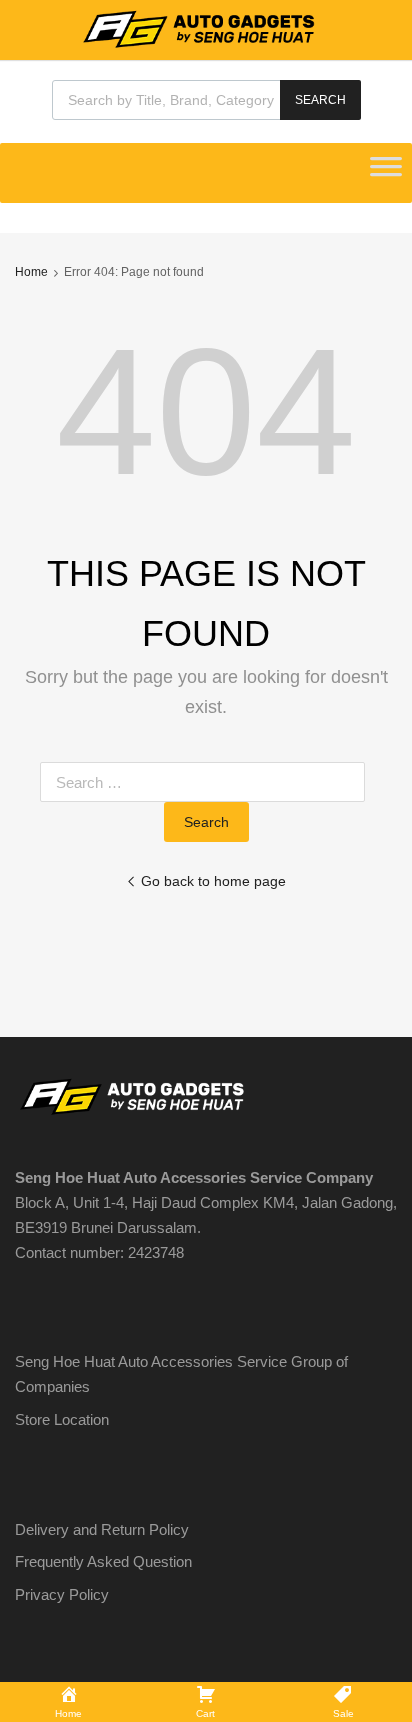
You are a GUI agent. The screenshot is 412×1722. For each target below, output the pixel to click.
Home (31, 272)
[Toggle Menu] (386, 173)
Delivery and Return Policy (102, 1529)
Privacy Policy (62, 1594)
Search (320, 100)
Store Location (62, 1419)
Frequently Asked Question (103, 1561)
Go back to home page (213, 881)
